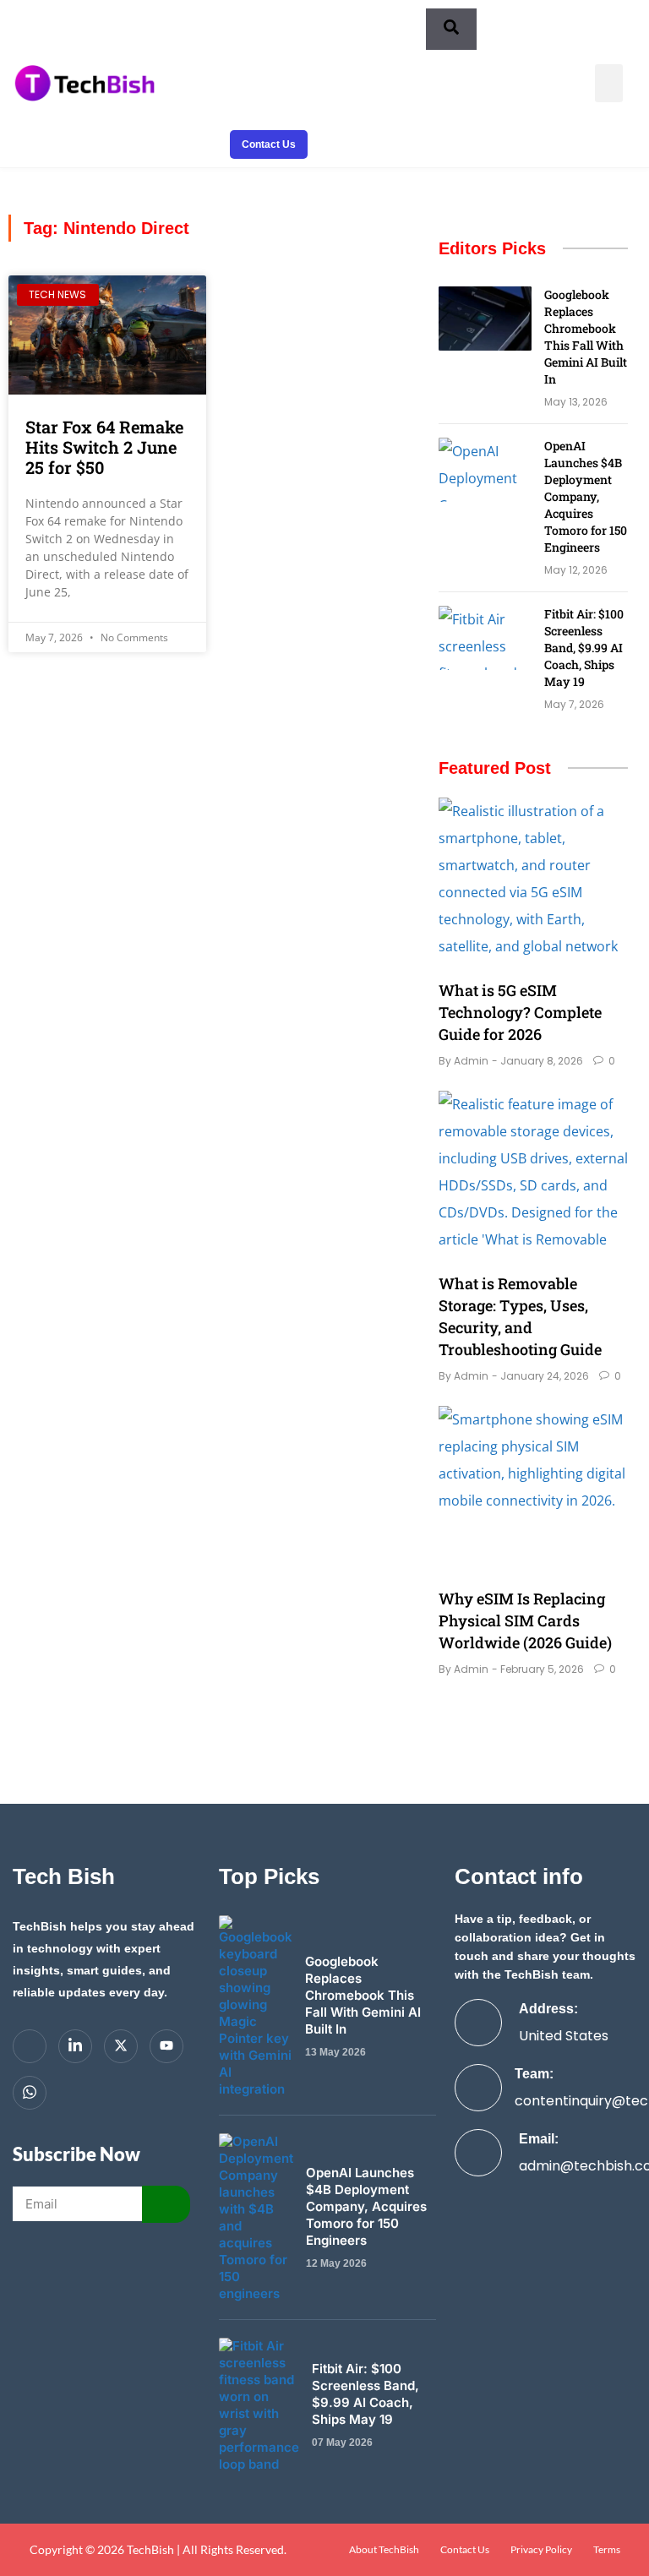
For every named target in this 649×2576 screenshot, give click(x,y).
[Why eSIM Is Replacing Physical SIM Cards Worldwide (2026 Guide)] (533, 1490)
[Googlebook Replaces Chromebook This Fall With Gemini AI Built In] (485, 319)
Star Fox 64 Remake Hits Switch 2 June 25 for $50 (104, 447)
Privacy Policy (541, 2550)
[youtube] (166, 2046)
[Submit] (166, 2204)
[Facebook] (30, 2046)
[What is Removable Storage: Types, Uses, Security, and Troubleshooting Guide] (533, 1175)
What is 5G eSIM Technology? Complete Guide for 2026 (520, 1012)
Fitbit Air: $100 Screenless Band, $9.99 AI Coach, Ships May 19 (584, 648)
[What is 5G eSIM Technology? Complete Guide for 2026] (533, 882)
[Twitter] (121, 2046)
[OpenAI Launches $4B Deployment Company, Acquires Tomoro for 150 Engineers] (485, 470)
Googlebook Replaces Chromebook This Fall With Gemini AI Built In (586, 337)
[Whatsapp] (30, 2093)
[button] (609, 83)
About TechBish (384, 2550)
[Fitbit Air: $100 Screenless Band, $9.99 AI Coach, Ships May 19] (485, 638)
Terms (607, 2550)
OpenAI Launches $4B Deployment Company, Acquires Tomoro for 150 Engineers (586, 496)
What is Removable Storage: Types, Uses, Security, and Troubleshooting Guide (520, 1316)
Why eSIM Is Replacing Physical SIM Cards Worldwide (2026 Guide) (525, 1620)
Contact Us (465, 2550)
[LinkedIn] (75, 2046)
